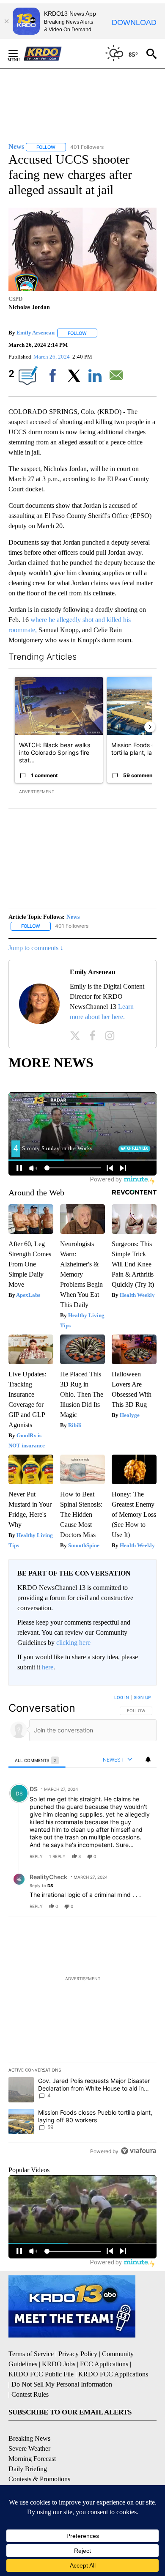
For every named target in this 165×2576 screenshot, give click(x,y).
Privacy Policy (78, 2354)
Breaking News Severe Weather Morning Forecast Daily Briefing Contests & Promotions (39, 2459)
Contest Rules (30, 2394)
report (142, 1856)
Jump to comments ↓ (36, 948)
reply (36, 1856)
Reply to (41, 1885)
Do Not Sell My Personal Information (62, 2384)
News (73, 917)
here (48, 1667)
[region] (82, 1926)
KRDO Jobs (59, 2364)
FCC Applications (104, 2364)
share (123, 1856)
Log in (122, 1697)
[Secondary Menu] (19, 54)
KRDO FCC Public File (41, 2374)
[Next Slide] (150, 727)
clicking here (73, 1643)
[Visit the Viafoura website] (139, 2151)
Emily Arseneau (36, 333)
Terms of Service (31, 2354)
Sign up (142, 1697)
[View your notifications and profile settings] (148, 1759)
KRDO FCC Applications (113, 2374)
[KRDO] (45, 54)
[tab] (37, 1760)
